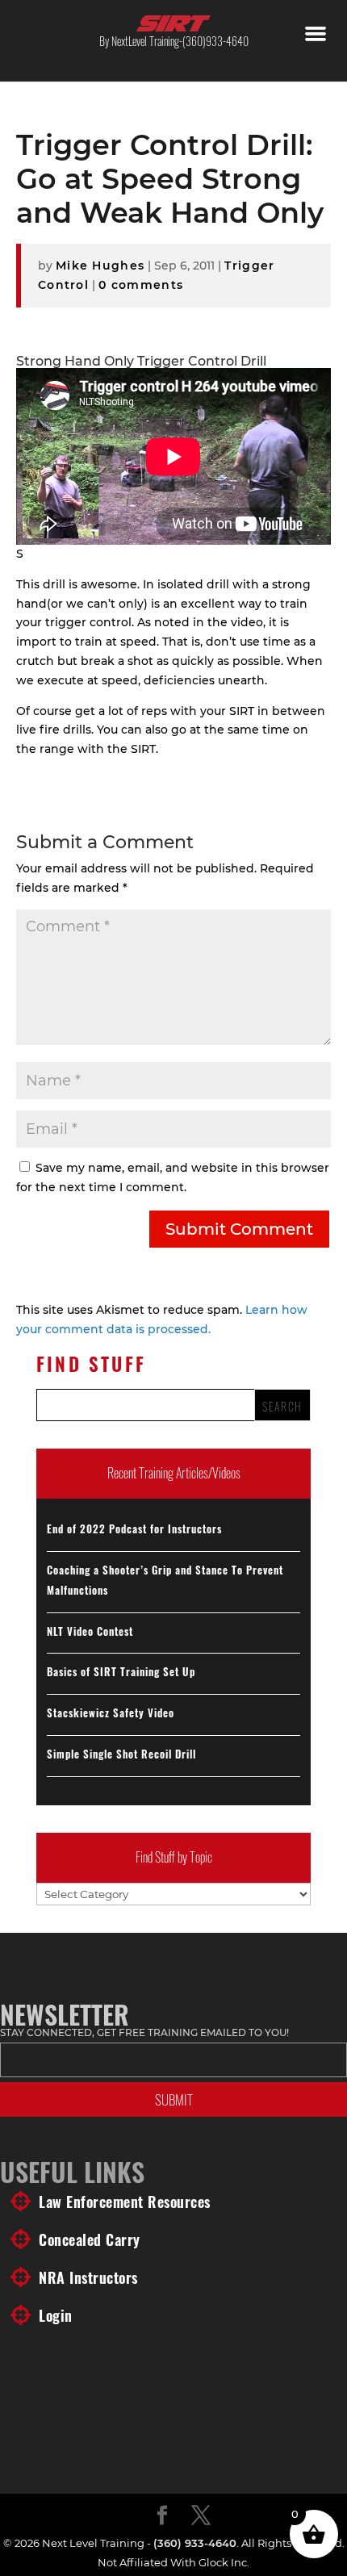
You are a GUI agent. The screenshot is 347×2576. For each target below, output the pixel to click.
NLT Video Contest (90, 1631)
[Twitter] (201, 2516)
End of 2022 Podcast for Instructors (134, 1528)
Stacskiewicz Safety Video (111, 1712)
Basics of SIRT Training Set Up (121, 1671)
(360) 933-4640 (195, 2543)
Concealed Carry (90, 2239)
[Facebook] (162, 2516)
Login (56, 2315)
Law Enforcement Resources (125, 2202)
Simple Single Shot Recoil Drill (121, 1754)
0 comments (141, 285)
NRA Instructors (88, 2277)
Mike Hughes (100, 266)
